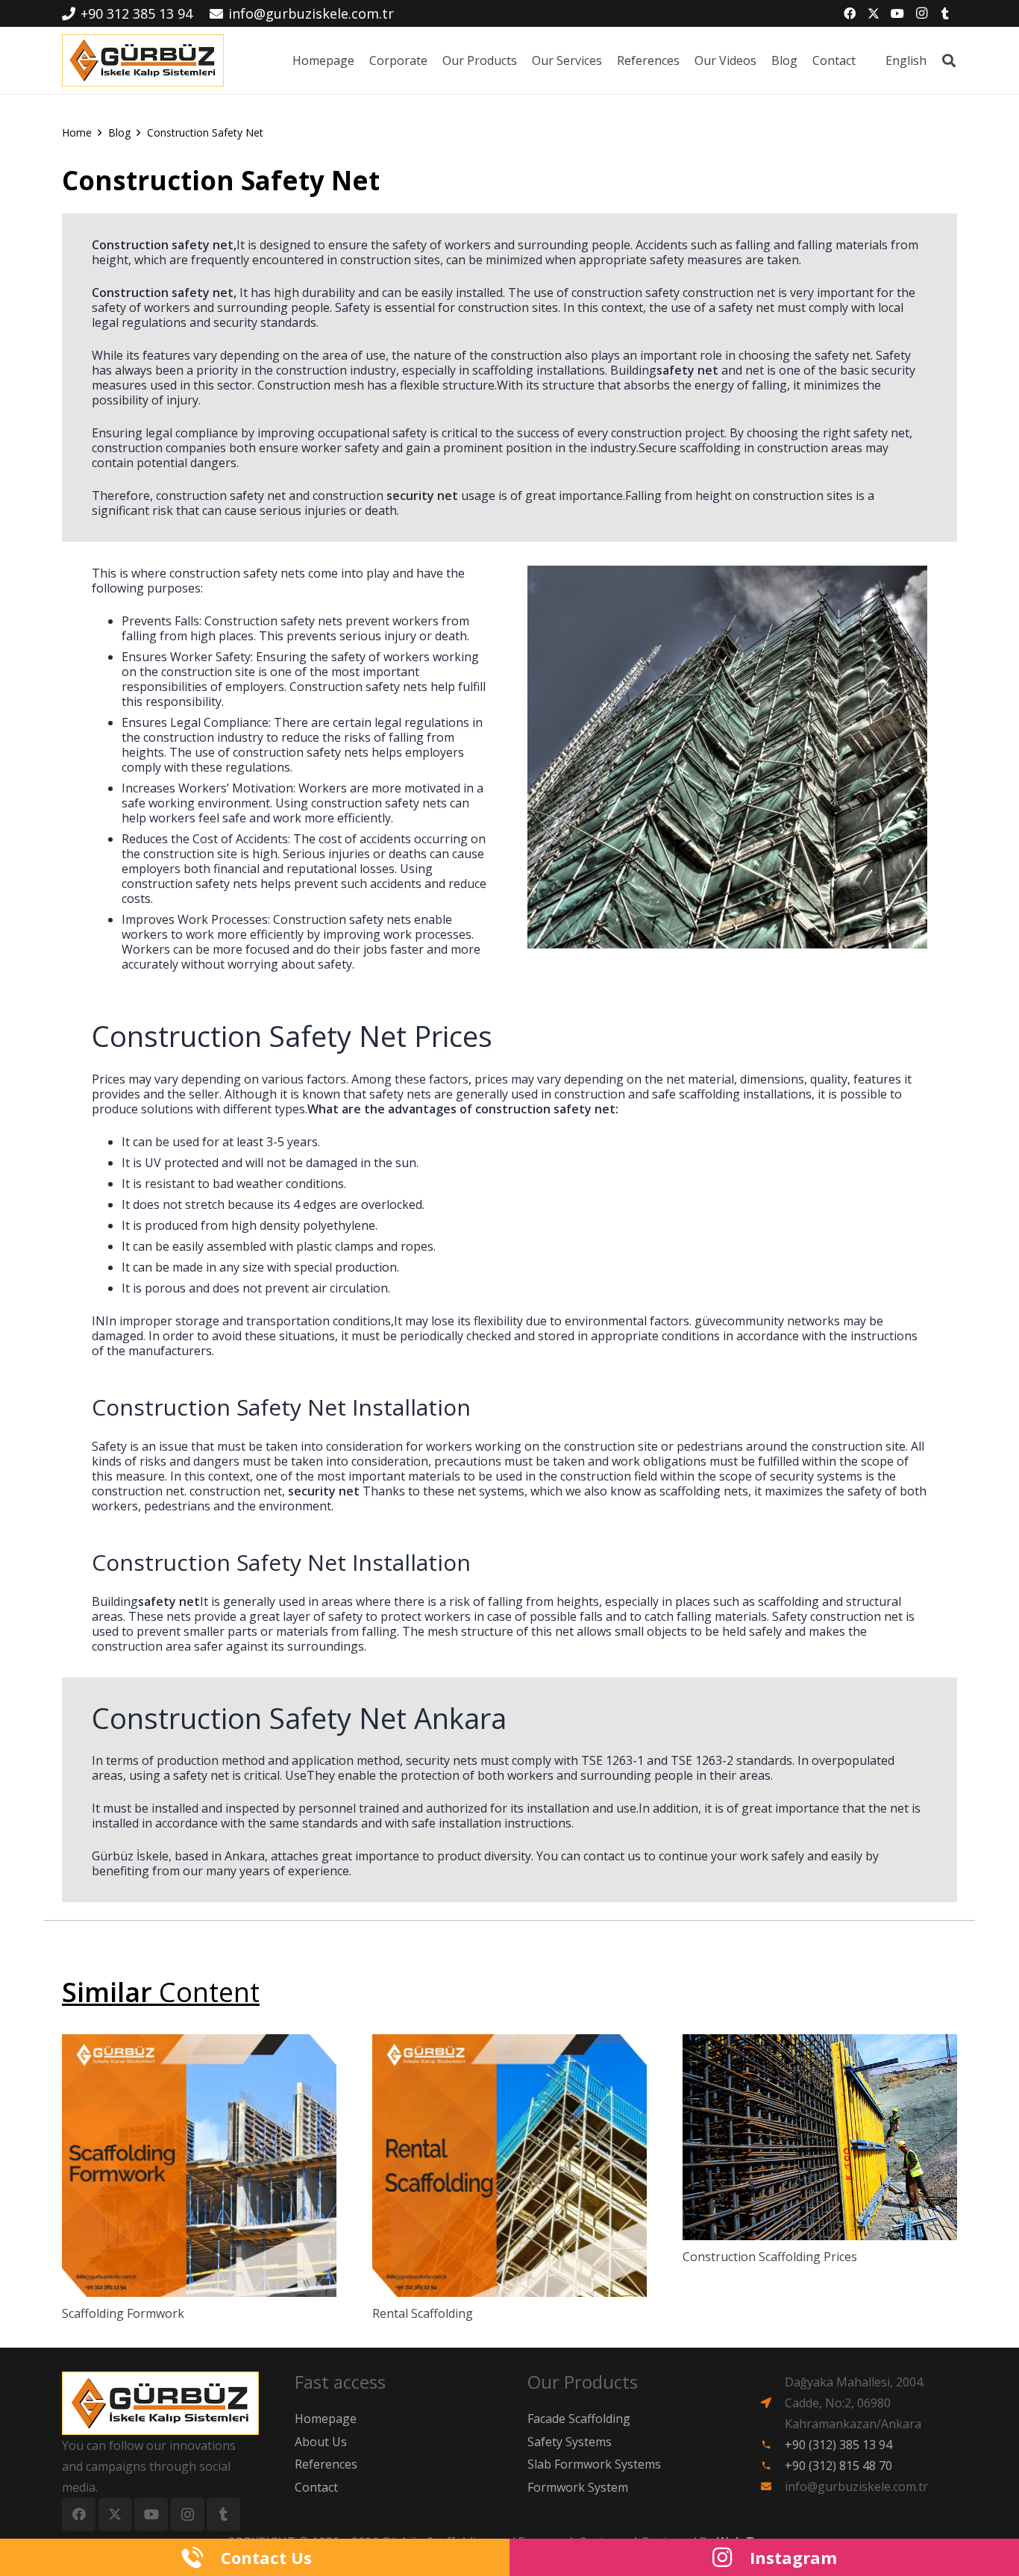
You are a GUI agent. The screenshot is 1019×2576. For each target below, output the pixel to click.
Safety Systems (570, 2442)
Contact (316, 2487)
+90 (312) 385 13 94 (838, 2445)
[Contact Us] (201, 2557)
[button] (934, 60)
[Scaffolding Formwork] (199, 2166)
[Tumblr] (945, 13)
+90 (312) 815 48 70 (838, 2466)
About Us (321, 2442)
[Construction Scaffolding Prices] (820, 2137)
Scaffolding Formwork (123, 2313)
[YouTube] (897, 13)
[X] (874, 13)
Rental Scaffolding (423, 2313)
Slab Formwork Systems (594, 2464)
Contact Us (266, 2557)
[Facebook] (850, 13)
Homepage (326, 2419)
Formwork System (578, 2487)
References (326, 2464)
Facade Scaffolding (579, 2419)
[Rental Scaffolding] (509, 2166)
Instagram (793, 2557)
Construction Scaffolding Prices (770, 2257)
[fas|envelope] (772, 2486)
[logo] (143, 60)
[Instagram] (921, 13)
